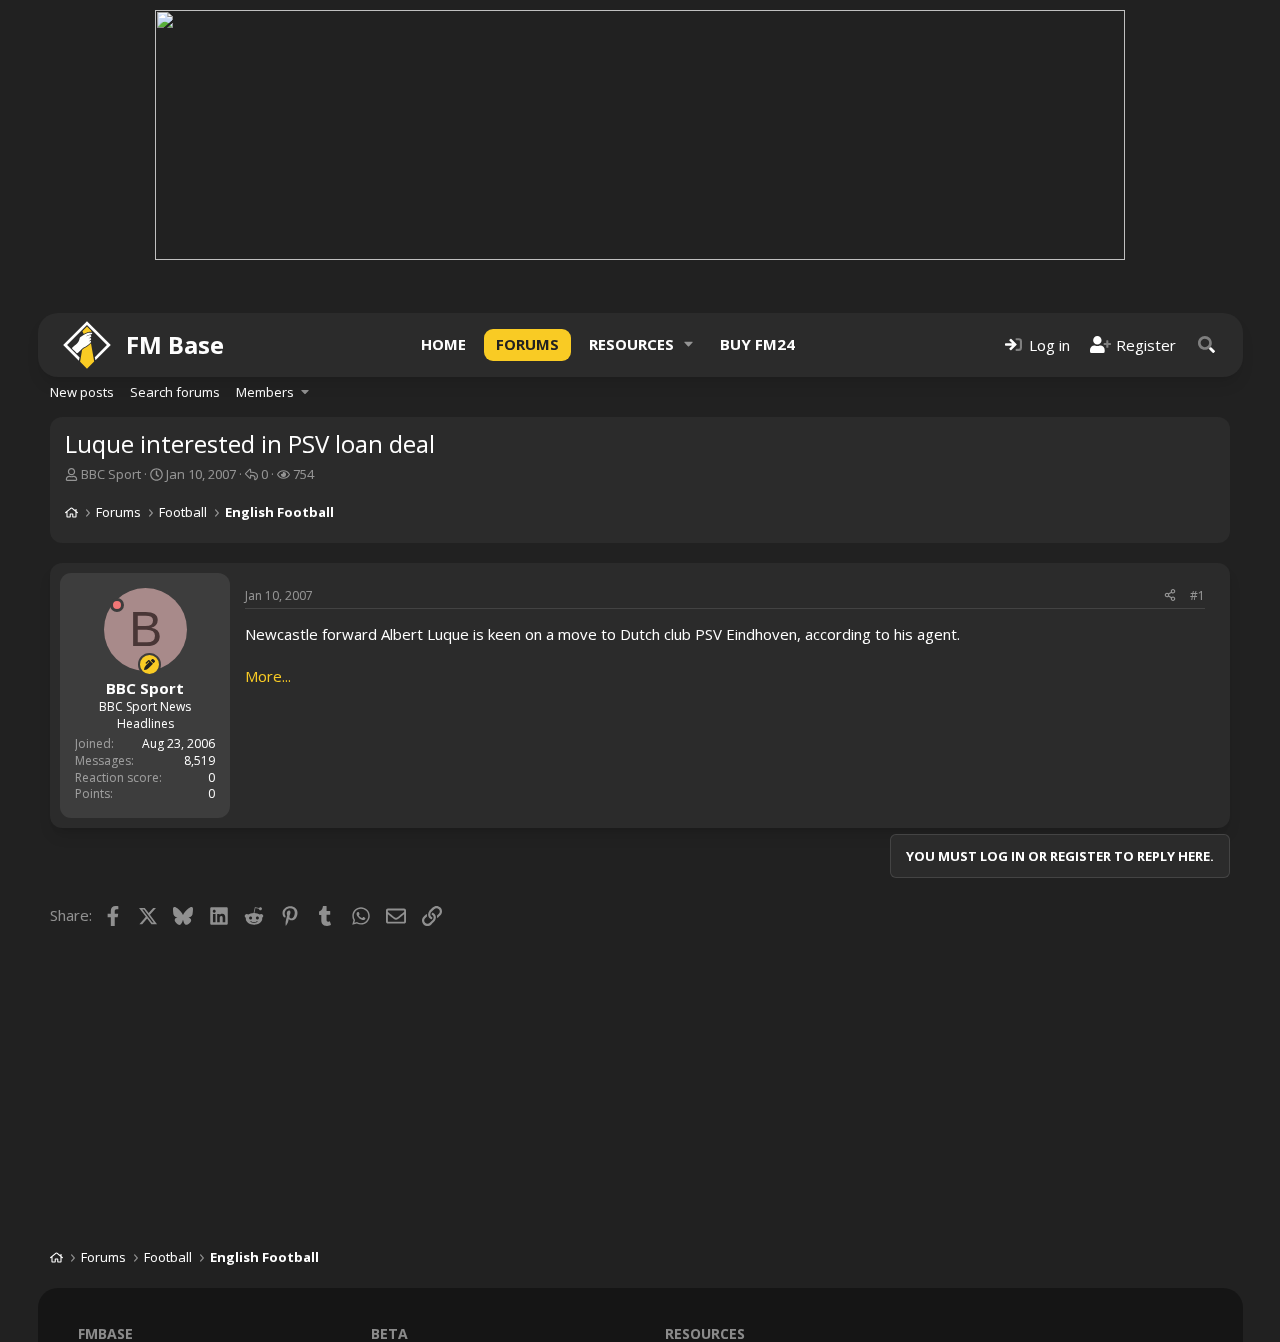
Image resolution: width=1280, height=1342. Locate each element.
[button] (689, 344)
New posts (82, 392)
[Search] (1207, 344)
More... (268, 676)
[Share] (1170, 596)
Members (265, 392)
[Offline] (117, 605)
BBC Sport (111, 474)
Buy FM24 (757, 344)
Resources (631, 344)
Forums (527, 344)
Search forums (175, 392)
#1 (1197, 595)
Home (443, 344)
